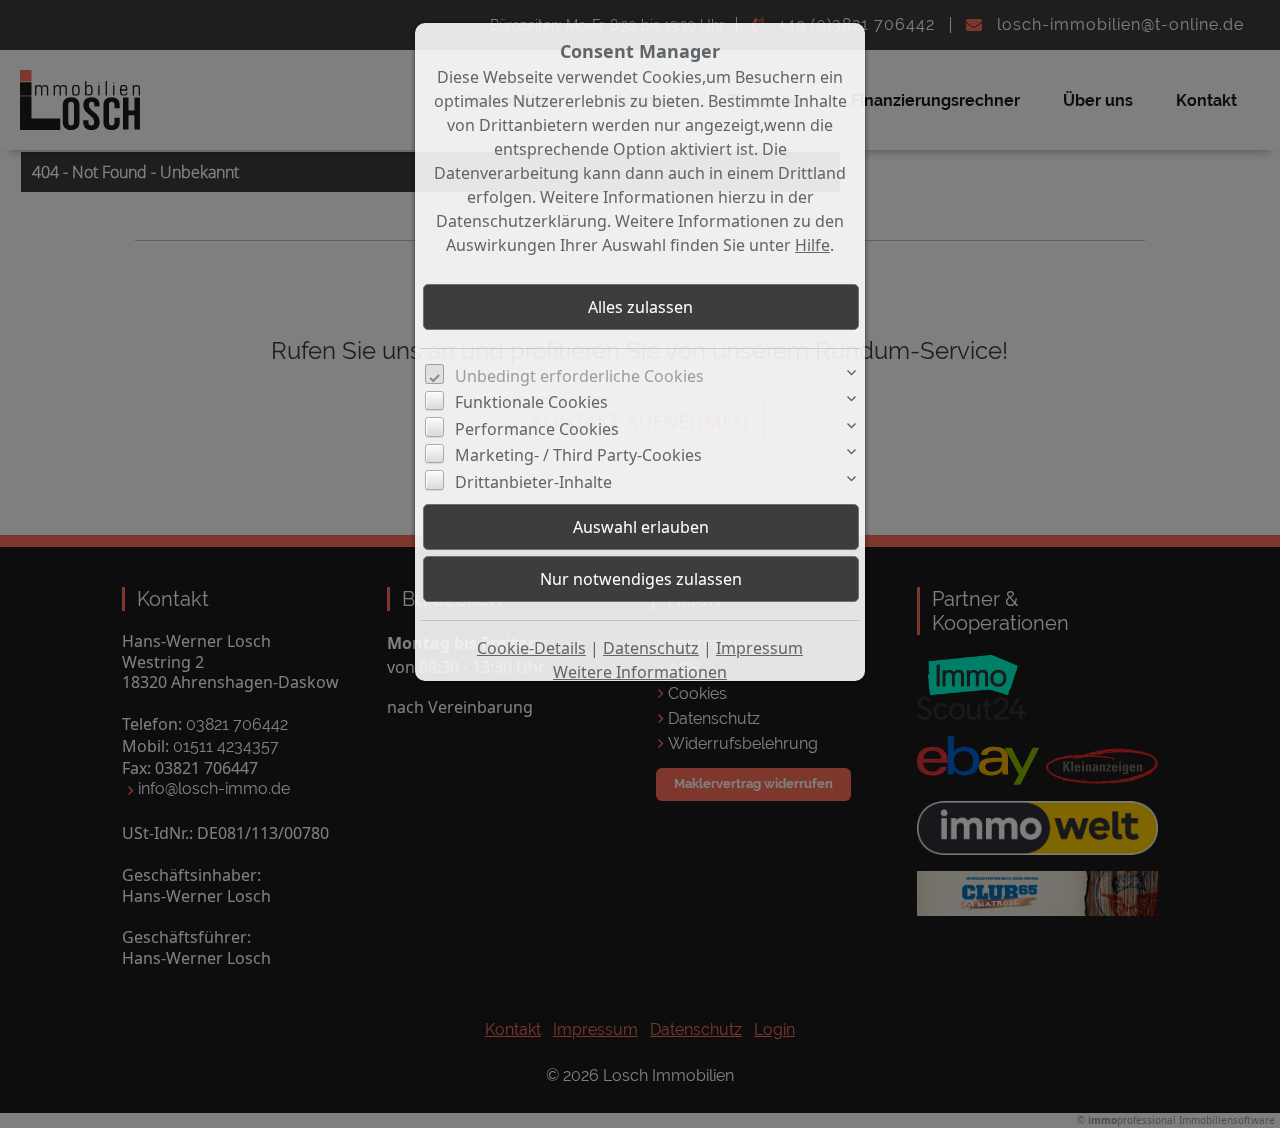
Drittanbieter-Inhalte (533, 482)
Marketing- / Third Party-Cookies (578, 455)
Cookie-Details (531, 648)
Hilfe (812, 245)
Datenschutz (651, 648)
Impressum (759, 648)
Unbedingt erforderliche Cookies (579, 376)
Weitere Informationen (640, 672)
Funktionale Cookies (531, 402)
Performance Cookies (537, 429)
